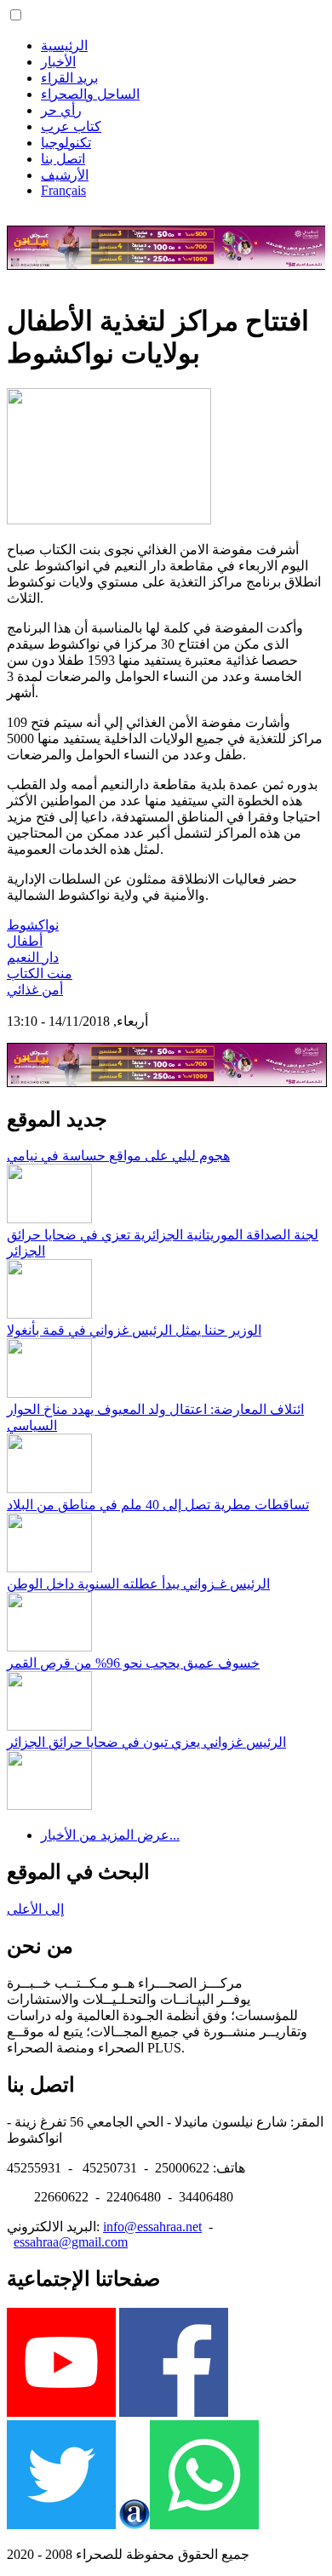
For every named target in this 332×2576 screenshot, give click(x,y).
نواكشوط (33, 925)
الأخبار (58, 62)
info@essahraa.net (152, 2227)
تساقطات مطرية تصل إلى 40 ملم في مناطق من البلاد (158, 1505)
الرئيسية (64, 46)
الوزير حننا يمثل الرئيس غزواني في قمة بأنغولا (134, 1330)
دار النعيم (33, 957)
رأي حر (61, 110)
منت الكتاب (40, 973)
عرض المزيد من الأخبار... (110, 1835)
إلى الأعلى (35, 1909)
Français (63, 190)
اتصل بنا (63, 159)
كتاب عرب (71, 126)
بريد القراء (69, 78)
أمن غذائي (35, 990)
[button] (16, 15)
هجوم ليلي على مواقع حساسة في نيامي (118, 1156)
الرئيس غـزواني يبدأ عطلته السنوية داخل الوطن (138, 1584)
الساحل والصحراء (90, 94)
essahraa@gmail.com (71, 2242)
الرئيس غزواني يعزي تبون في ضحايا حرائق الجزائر (146, 1742)
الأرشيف (65, 175)
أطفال (25, 941)
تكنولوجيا (66, 143)
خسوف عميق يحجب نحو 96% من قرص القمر (133, 1663)
